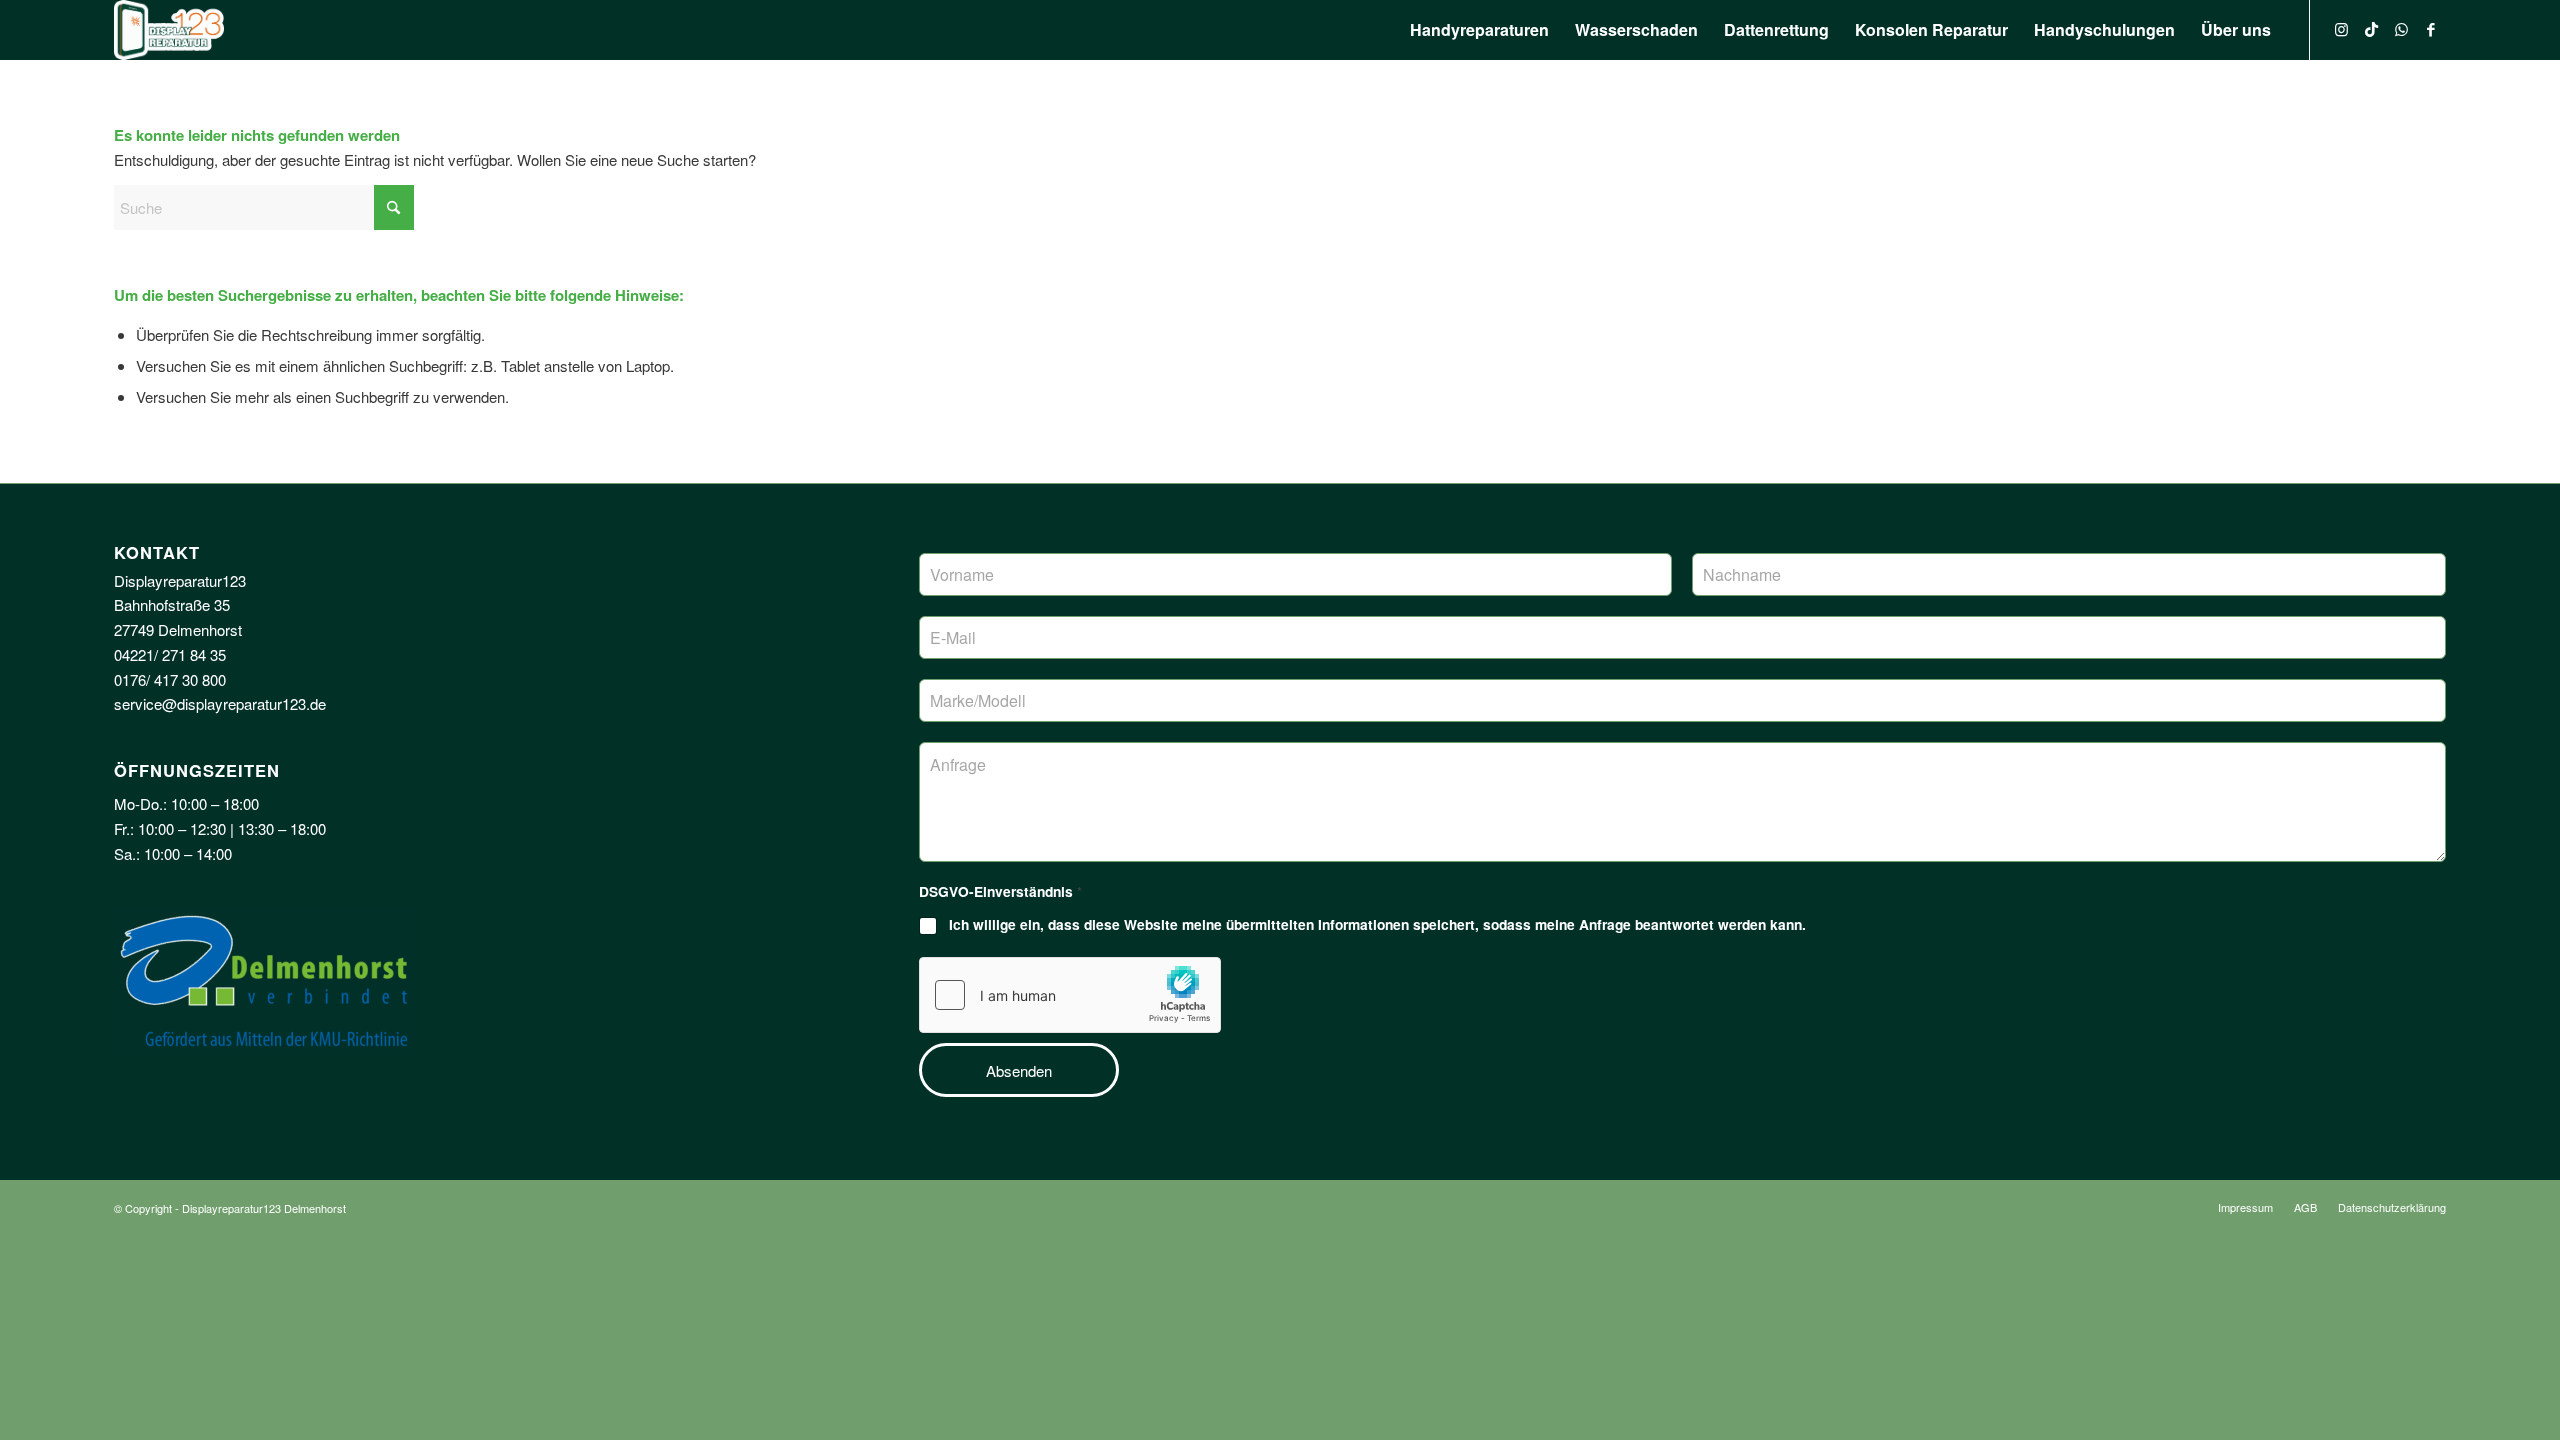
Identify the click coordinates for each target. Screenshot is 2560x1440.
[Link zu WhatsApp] (2401, 29)
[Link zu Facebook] (2431, 29)
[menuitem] (1479, 30)
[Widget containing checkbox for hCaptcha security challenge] (1070, 995)
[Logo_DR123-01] (169, 30)
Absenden (1019, 1070)
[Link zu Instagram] (2341, 29)
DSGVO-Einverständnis (1000, 891)
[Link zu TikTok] (2371, 29)
